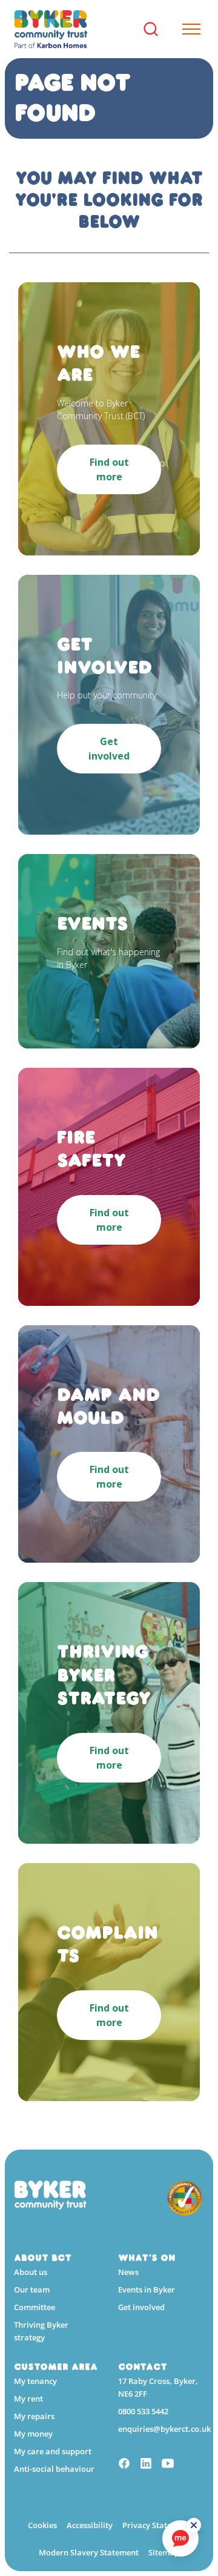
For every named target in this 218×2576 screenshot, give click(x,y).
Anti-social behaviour (54, 2469)
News (128, 2272)
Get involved (141, 2307)
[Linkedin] (146, 2465)
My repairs (34, 2416)
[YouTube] (168, 2465)
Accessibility (90, 2525)
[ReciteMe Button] (194, 2525)
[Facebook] (124, 2465)
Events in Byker (147, 2290)
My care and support (53, 2451)
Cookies (42, 2525)
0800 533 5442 (143, 2411)
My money (33, 2434)
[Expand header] (187, 29)
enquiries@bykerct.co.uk (164, 2429)
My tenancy (35, 2381)
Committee (35, 2307)
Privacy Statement (157, 2525)
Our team (32, 2290)
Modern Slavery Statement (89, 2552)
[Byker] (51, 29)
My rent (28, 2399)
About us (31, 2272)
